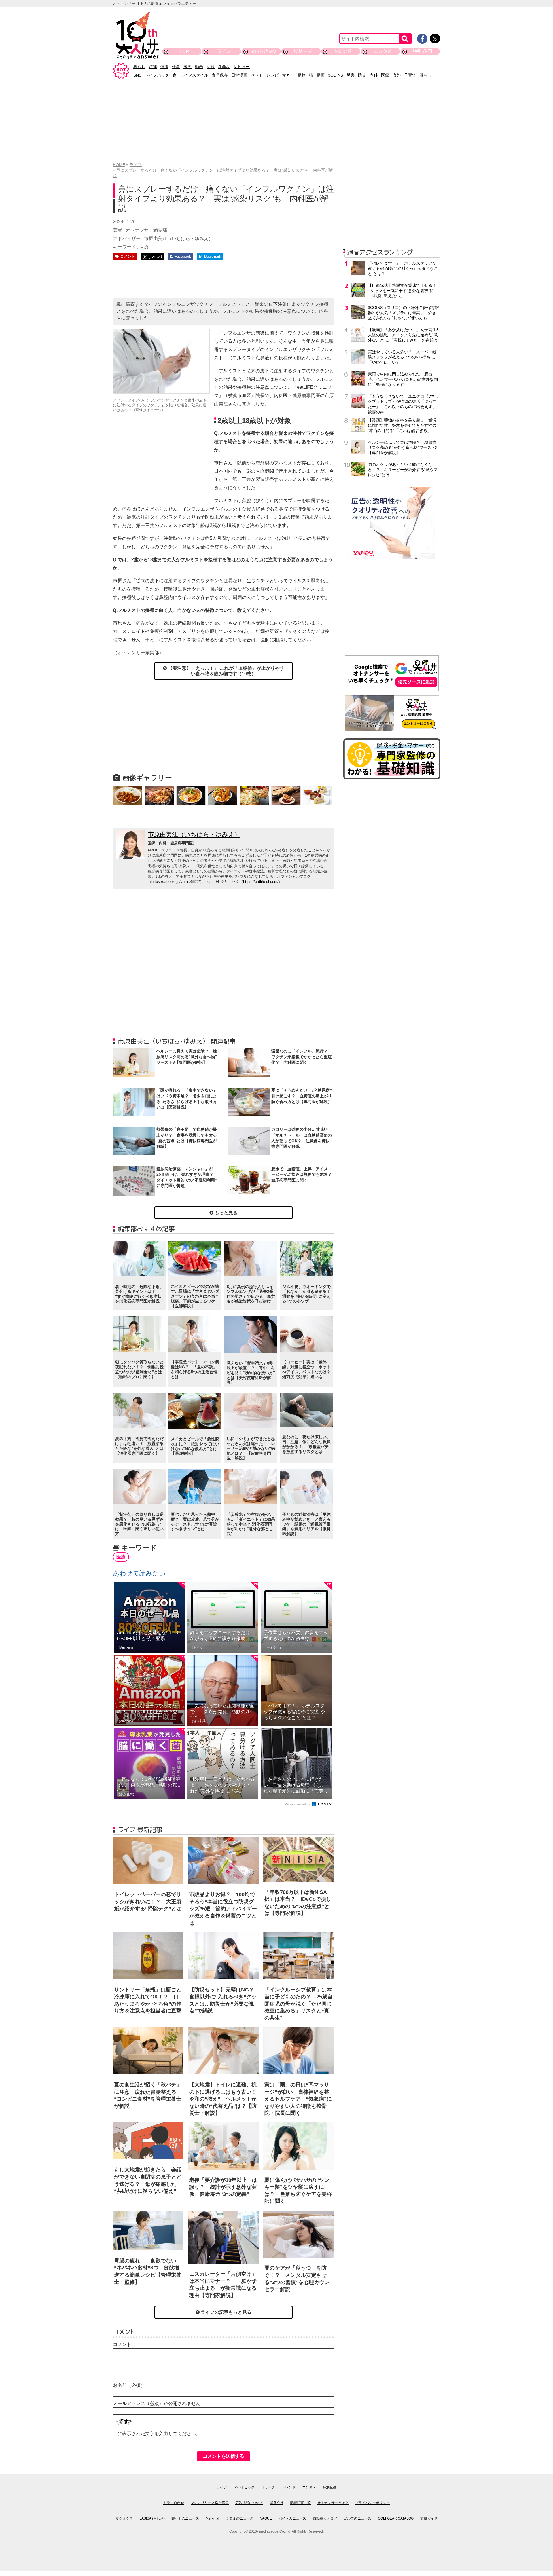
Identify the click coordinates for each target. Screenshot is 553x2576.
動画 (199, 67)
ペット (257, 75)
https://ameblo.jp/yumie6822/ (176, 882)
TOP (184, 51)
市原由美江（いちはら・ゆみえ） (194, 834)
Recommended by (298, 1804)
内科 (374, 75)
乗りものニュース (185, 2518)
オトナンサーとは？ (333, 2503)
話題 (211, 67)
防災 (362, 75)
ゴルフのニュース (357, 2518)
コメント (122, 2344)
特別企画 (423, 51)
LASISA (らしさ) (152, 2518)
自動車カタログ (325, 2518)
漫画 (188, 67)
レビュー (242, 67)
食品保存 (220, 75)
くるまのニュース (240, 2518)
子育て (410, 75)
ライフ (224, 51)
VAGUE (266, 2518)
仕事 (176, 67)
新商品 (224, 67)
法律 (153, 67)
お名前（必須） (129, 2385)
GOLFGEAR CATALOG (396, 2518)
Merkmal (212, 2518)
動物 (302, 75)
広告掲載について (249, 2503)
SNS (137, 75)
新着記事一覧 (300, 2503)
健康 (164, 67)
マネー (288, 75)
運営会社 (276, 2503)
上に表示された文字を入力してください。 (157, 2434)
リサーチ (303, 51)
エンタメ (383, 51)
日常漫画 (239, 75)
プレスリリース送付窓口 (210, 2503)
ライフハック (157, 75)
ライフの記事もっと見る (226, 2312)
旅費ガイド (429, 2518)
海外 (397, 75)
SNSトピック (263, 51)
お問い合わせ (174, 2503)
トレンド (343, 51)
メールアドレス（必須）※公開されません (157, 2403)
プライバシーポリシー (372, 2503)
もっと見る (226, 1213)
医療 (385, 75)
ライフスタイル (194, 75)
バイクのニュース (292, 2518)
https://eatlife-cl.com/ (261, 882)
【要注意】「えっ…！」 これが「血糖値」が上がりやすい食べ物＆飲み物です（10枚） (226, 671)
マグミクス (124, 2518)
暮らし (139, 67)
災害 (351, 75)
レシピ (272, 75)
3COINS (336, 75)
